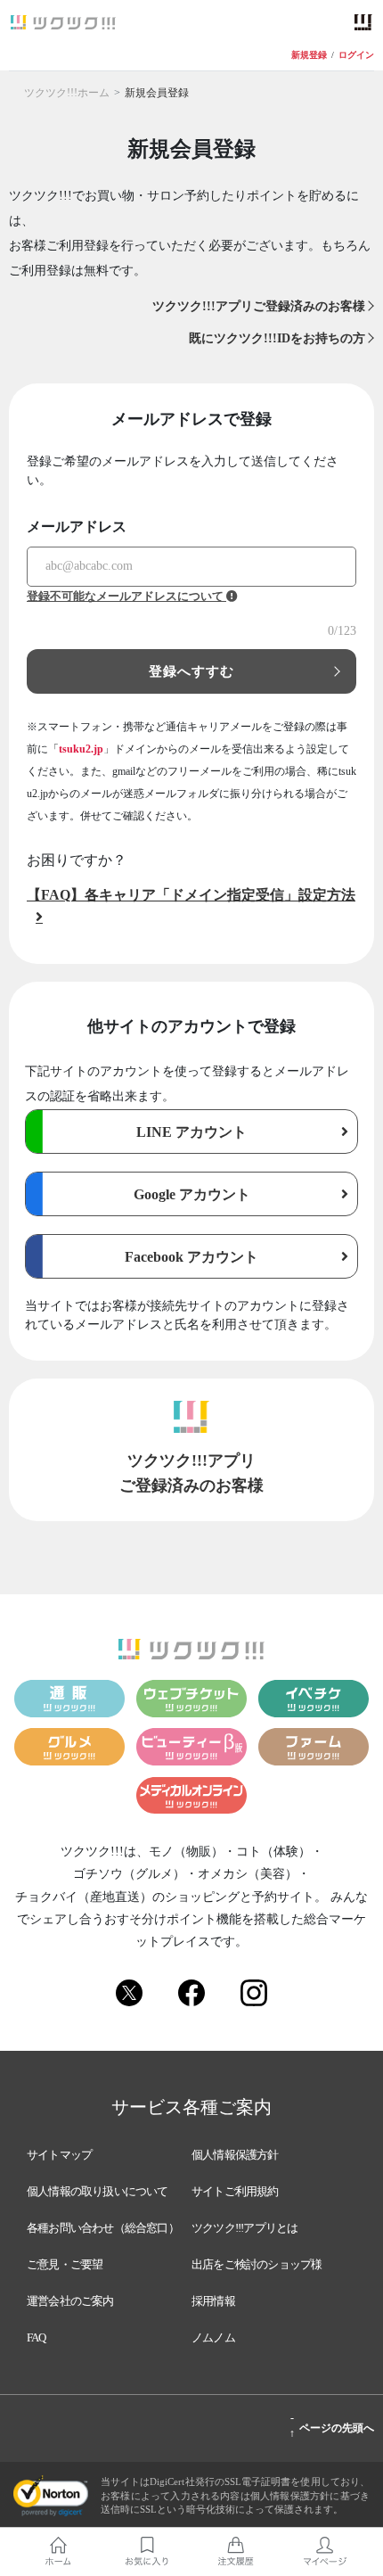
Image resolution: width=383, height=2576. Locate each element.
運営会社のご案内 (70, 2301)
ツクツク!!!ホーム (67, 93)
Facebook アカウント (191, 1257)
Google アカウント (192, 1194)
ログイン (356, 55)
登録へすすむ (192, 671)
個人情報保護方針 (235, 2155)
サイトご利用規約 (235, 2191)
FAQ (37, 2337)
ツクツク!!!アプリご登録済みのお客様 (259, 306)
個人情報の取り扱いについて (98, 2191)
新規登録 (309, 55)
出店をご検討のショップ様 (257, 2264)
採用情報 (213, 2301)
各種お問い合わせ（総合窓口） (103, 2228)
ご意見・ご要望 (65, 2264)
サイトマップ (59, 2155)
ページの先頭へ (332, 2425)
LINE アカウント (191, 1132)
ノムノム (213, 2337)
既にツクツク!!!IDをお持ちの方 (277, 338)
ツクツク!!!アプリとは (244, 2228)
